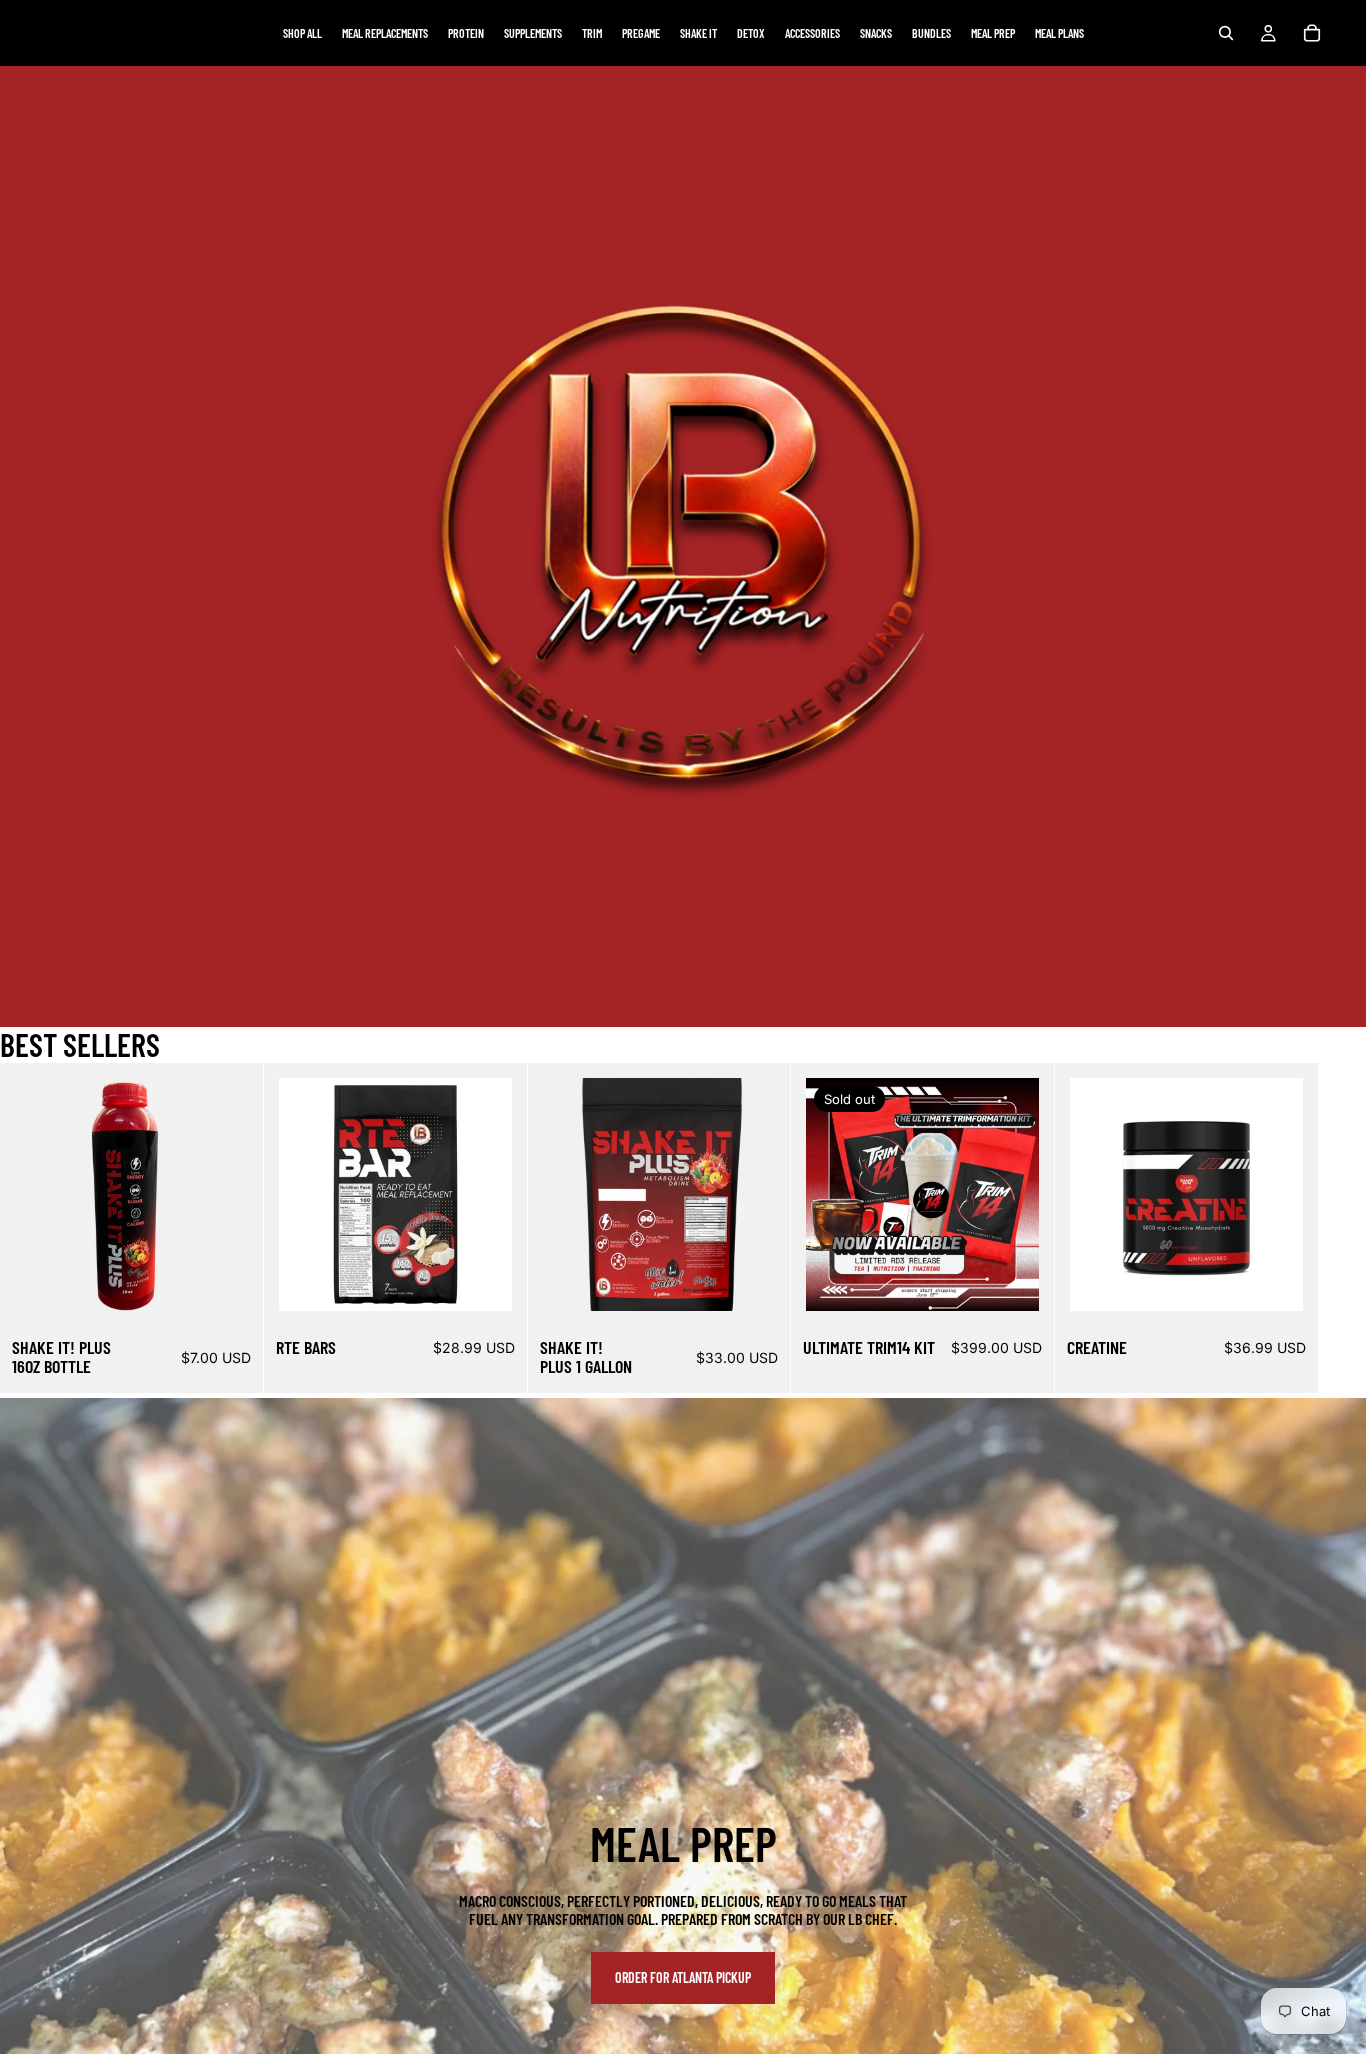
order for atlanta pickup (683, 1977)
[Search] (1226, 33)
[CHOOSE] (217, 1280)
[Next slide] (1302, 1228)
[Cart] (1312, 33)
